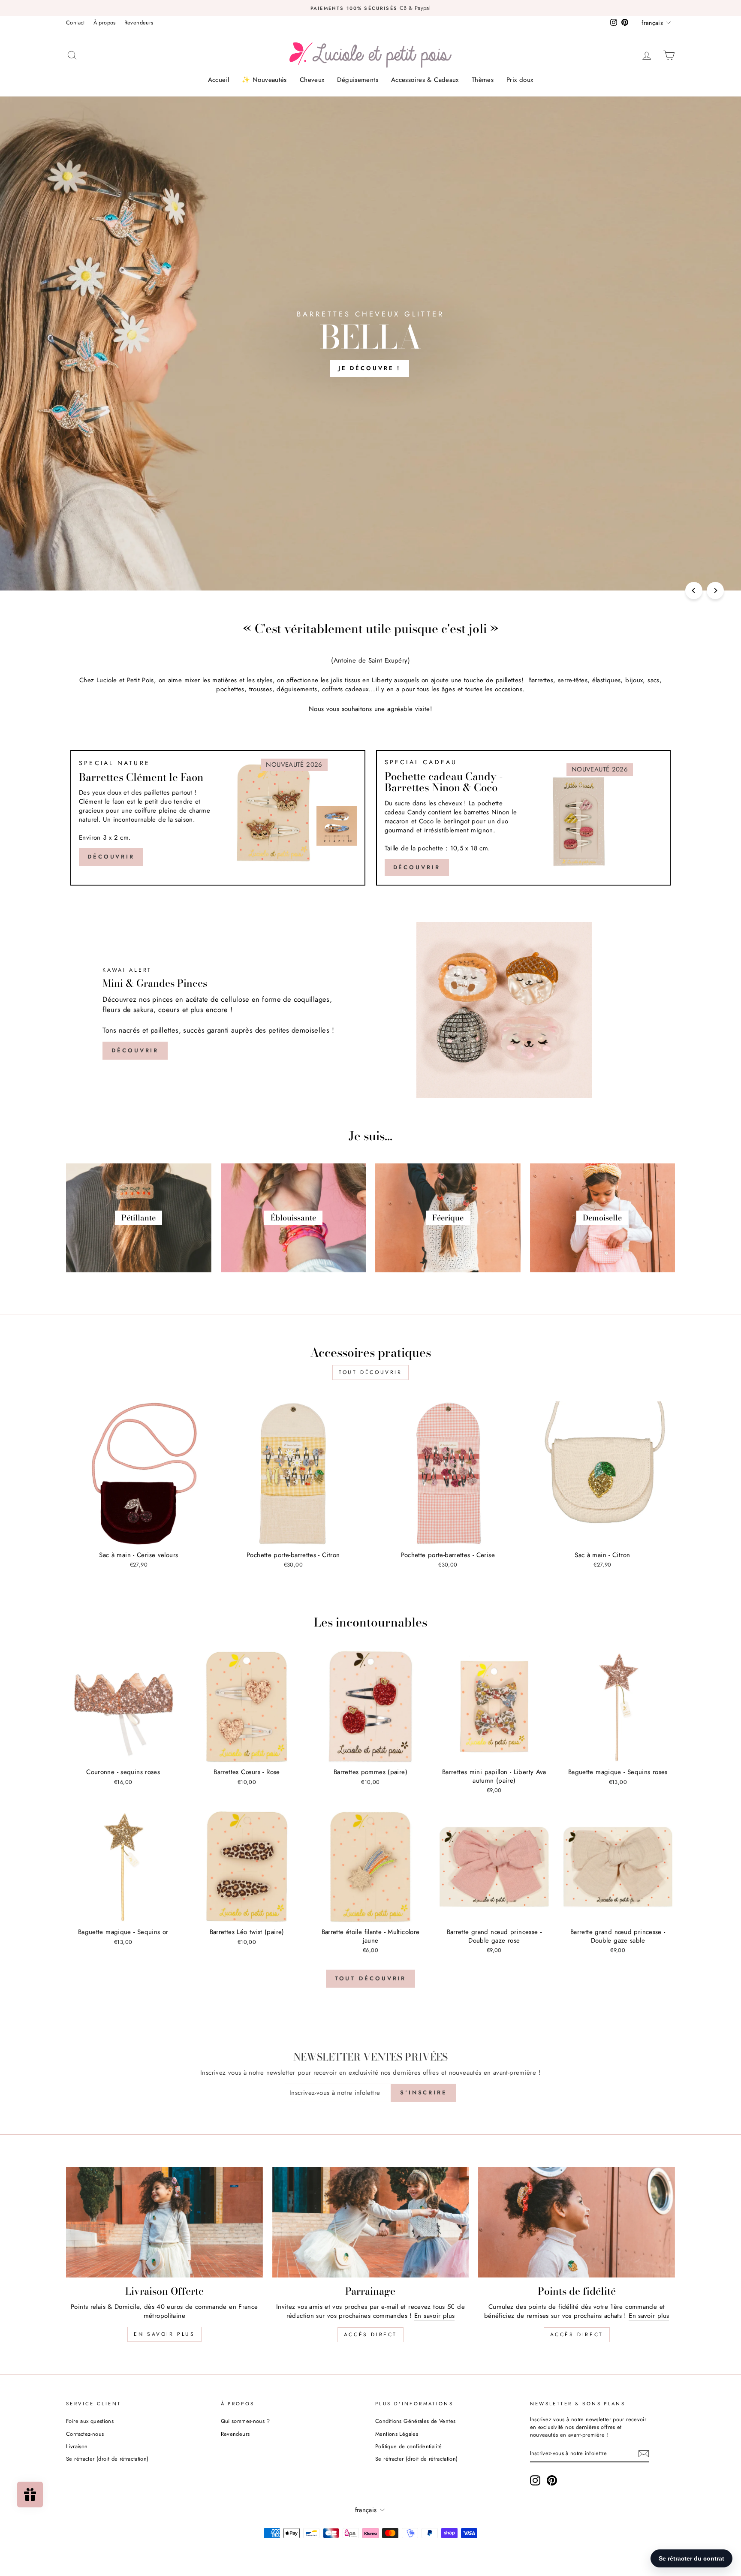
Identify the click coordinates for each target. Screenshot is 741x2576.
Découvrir (111, 857)
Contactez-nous (85, 2434)
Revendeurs (139, 23)
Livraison (77, 2446)
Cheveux (312, 80)
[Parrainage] (371, 2222)
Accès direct (370, 2335)
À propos (105, 23)
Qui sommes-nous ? (245, 2421)
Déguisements (358, 80)
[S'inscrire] (644, 2454)
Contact (75, 23)
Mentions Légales (397, 2434)
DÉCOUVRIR (417, 867)
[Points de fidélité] (577, 2222)
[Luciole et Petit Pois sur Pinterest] (552, 2480)
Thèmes (483, 80)
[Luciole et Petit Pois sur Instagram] (535, 2480)
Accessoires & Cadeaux (425, 80)
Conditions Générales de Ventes (415, 2421)
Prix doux (520, 80)
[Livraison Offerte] (164, 2222)
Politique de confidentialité (409, 2446)
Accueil (219, 80)
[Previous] (694, 591)
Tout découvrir (370, 1372)
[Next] (715, 591)
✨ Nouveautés (264, 80)
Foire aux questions (90, 2421)
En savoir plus (164, 2334)
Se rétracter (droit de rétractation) (107, 2459)
